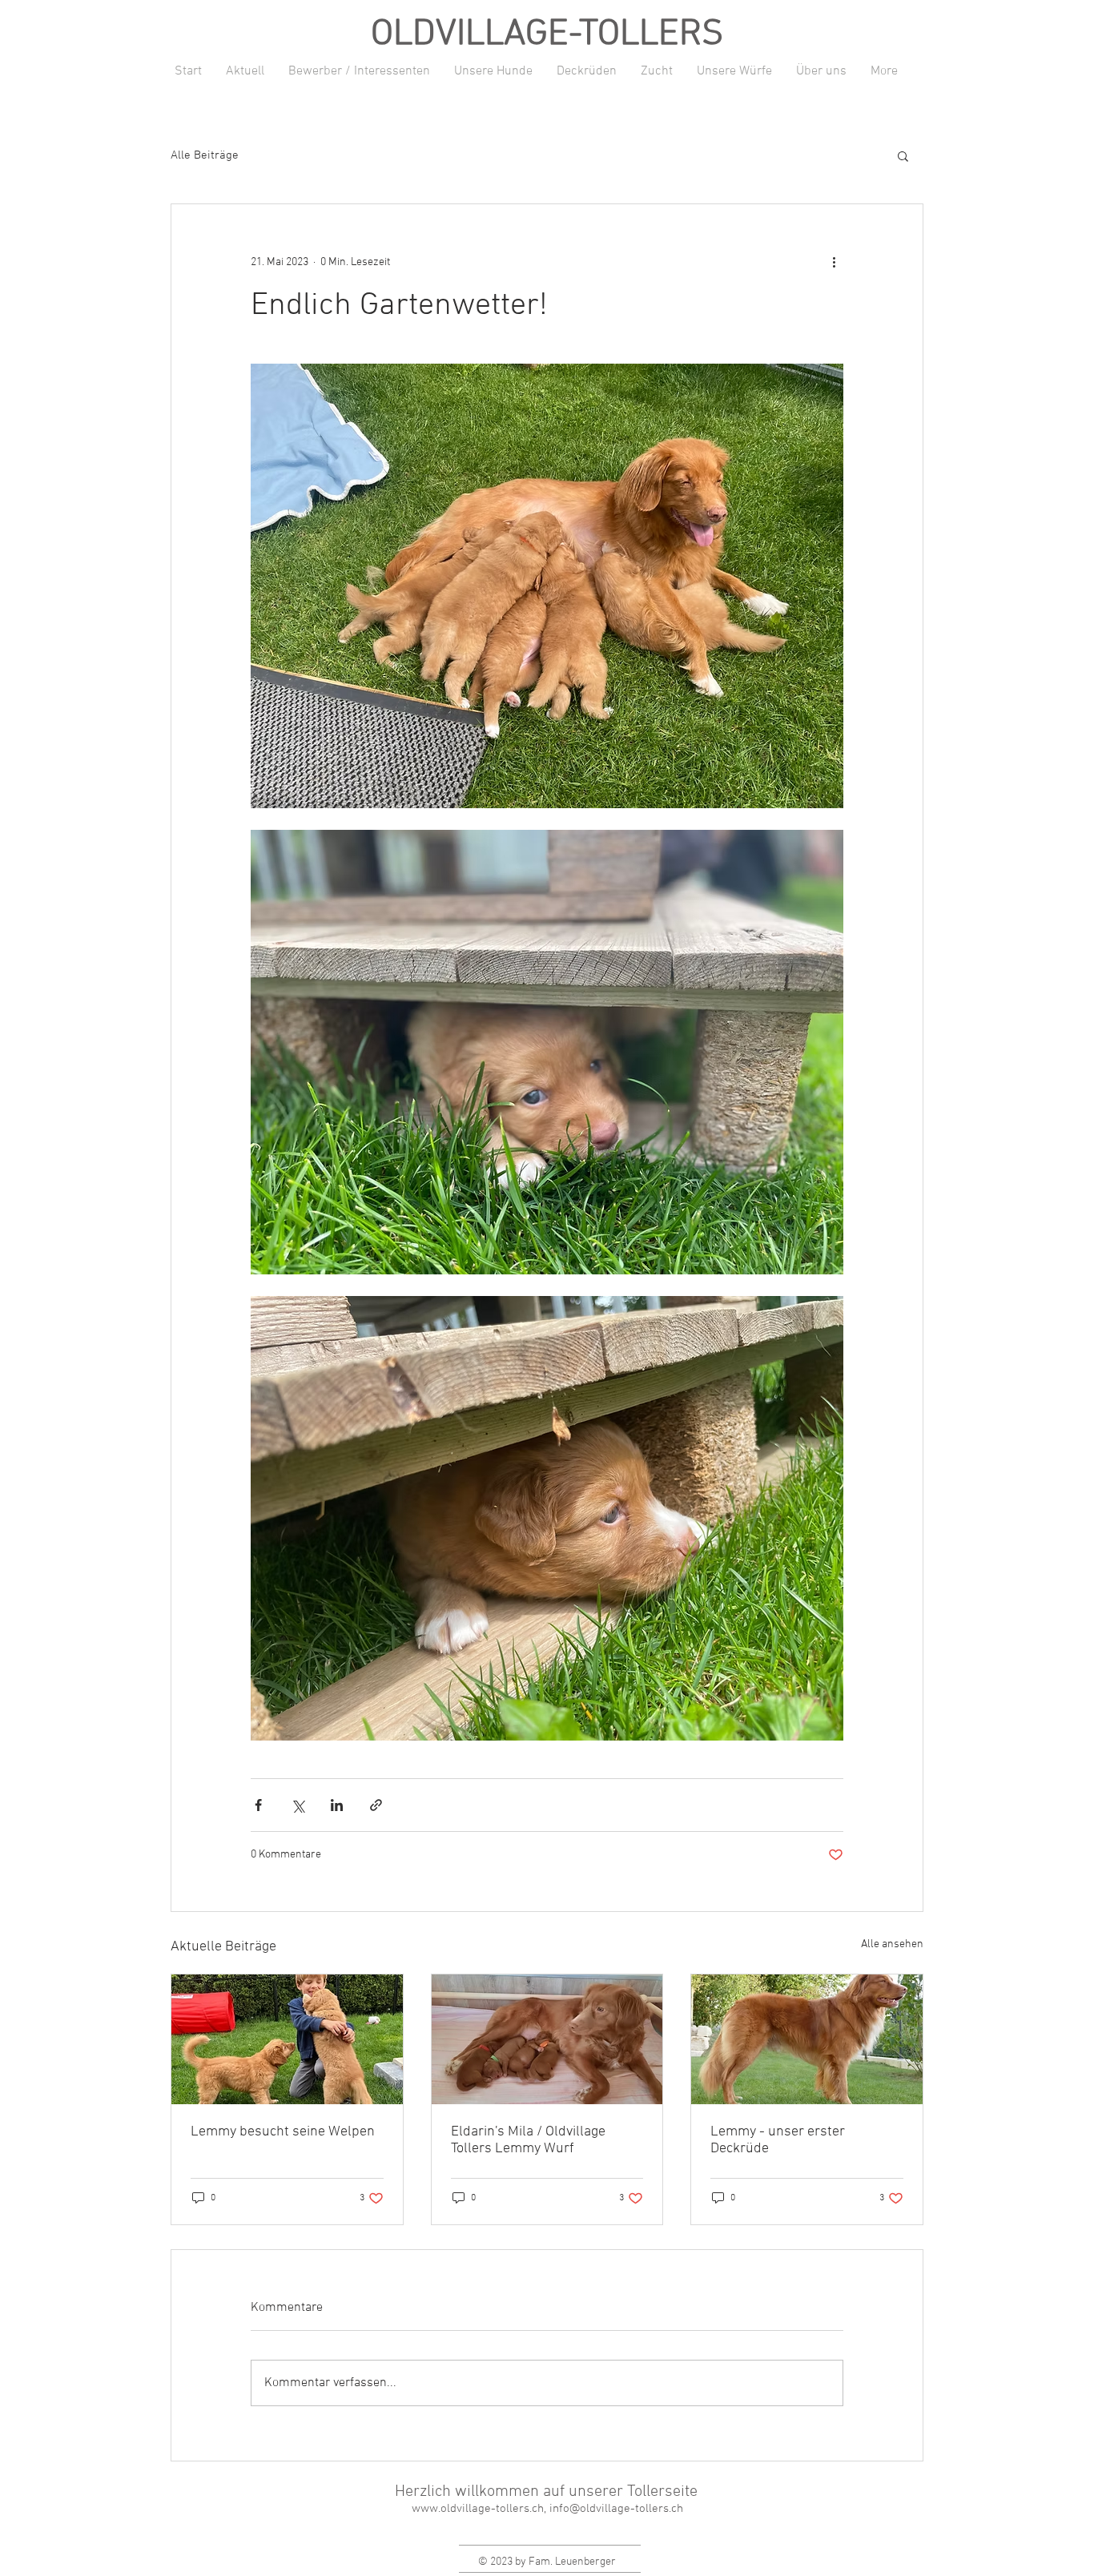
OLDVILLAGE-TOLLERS (547, 35)
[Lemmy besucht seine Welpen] (287, 2039)
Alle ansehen (892, 1944)
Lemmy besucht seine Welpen (283, 2132)
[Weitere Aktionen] (834, 262)
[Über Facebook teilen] (258, 1805)
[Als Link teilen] (376, 1805)
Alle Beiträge (205, 155)
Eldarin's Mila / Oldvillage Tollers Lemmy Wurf (528, 2140)
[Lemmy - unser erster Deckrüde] (807, 2039)
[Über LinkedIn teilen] (337, 1805)
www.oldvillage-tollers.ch (478, 2509)
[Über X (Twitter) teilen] (298, 1805)
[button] (903, 155)
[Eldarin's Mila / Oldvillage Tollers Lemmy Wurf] (547, 2039)
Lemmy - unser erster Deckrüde (778, 2140)
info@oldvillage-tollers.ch (616, 2509)
